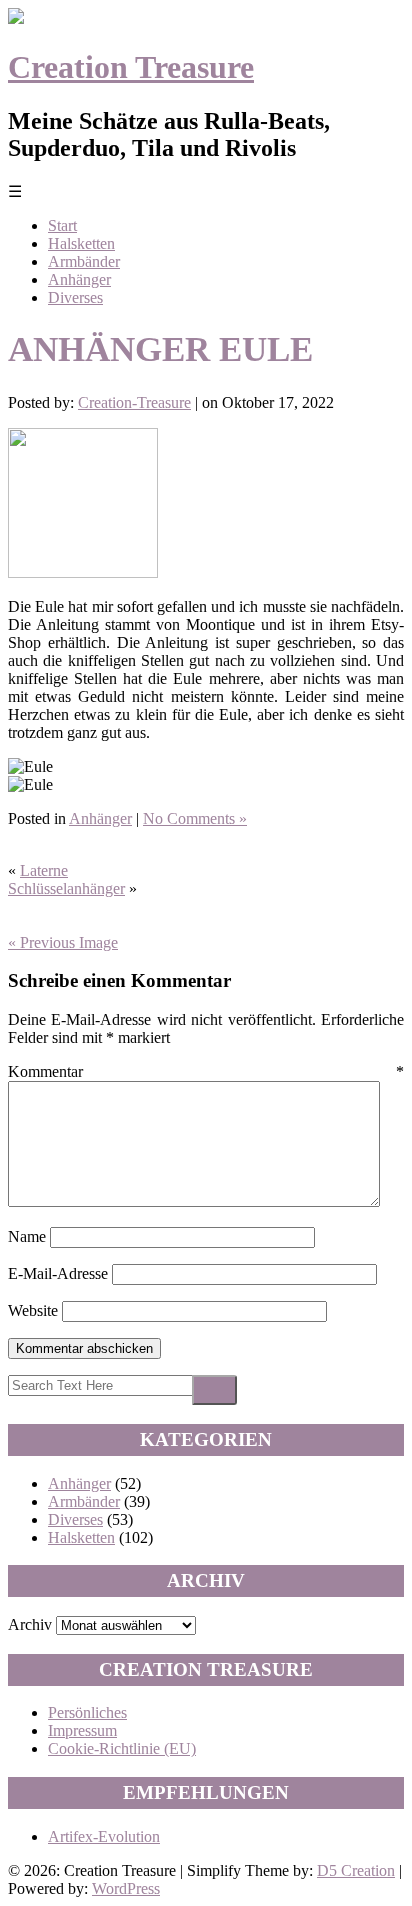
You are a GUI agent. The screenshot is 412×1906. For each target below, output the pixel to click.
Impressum (82, 1730)
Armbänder (84, 261)
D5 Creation (356, 1870)
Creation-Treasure (134, 402)
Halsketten (81, 243)
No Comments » (195, 818)
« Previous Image (63, 942)
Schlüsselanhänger (66, 888)
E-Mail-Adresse (58, 1273)
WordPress (126, 1888)
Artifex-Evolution (104, 1836)
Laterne (44, 870)
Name (27, 1236)
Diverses (75, 297)
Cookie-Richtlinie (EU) (122, 1748)
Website (33, 1310)
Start (62, 225)
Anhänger (79, 279)
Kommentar (206, 1071)
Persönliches (87, 1712)
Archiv (30, 1624)
